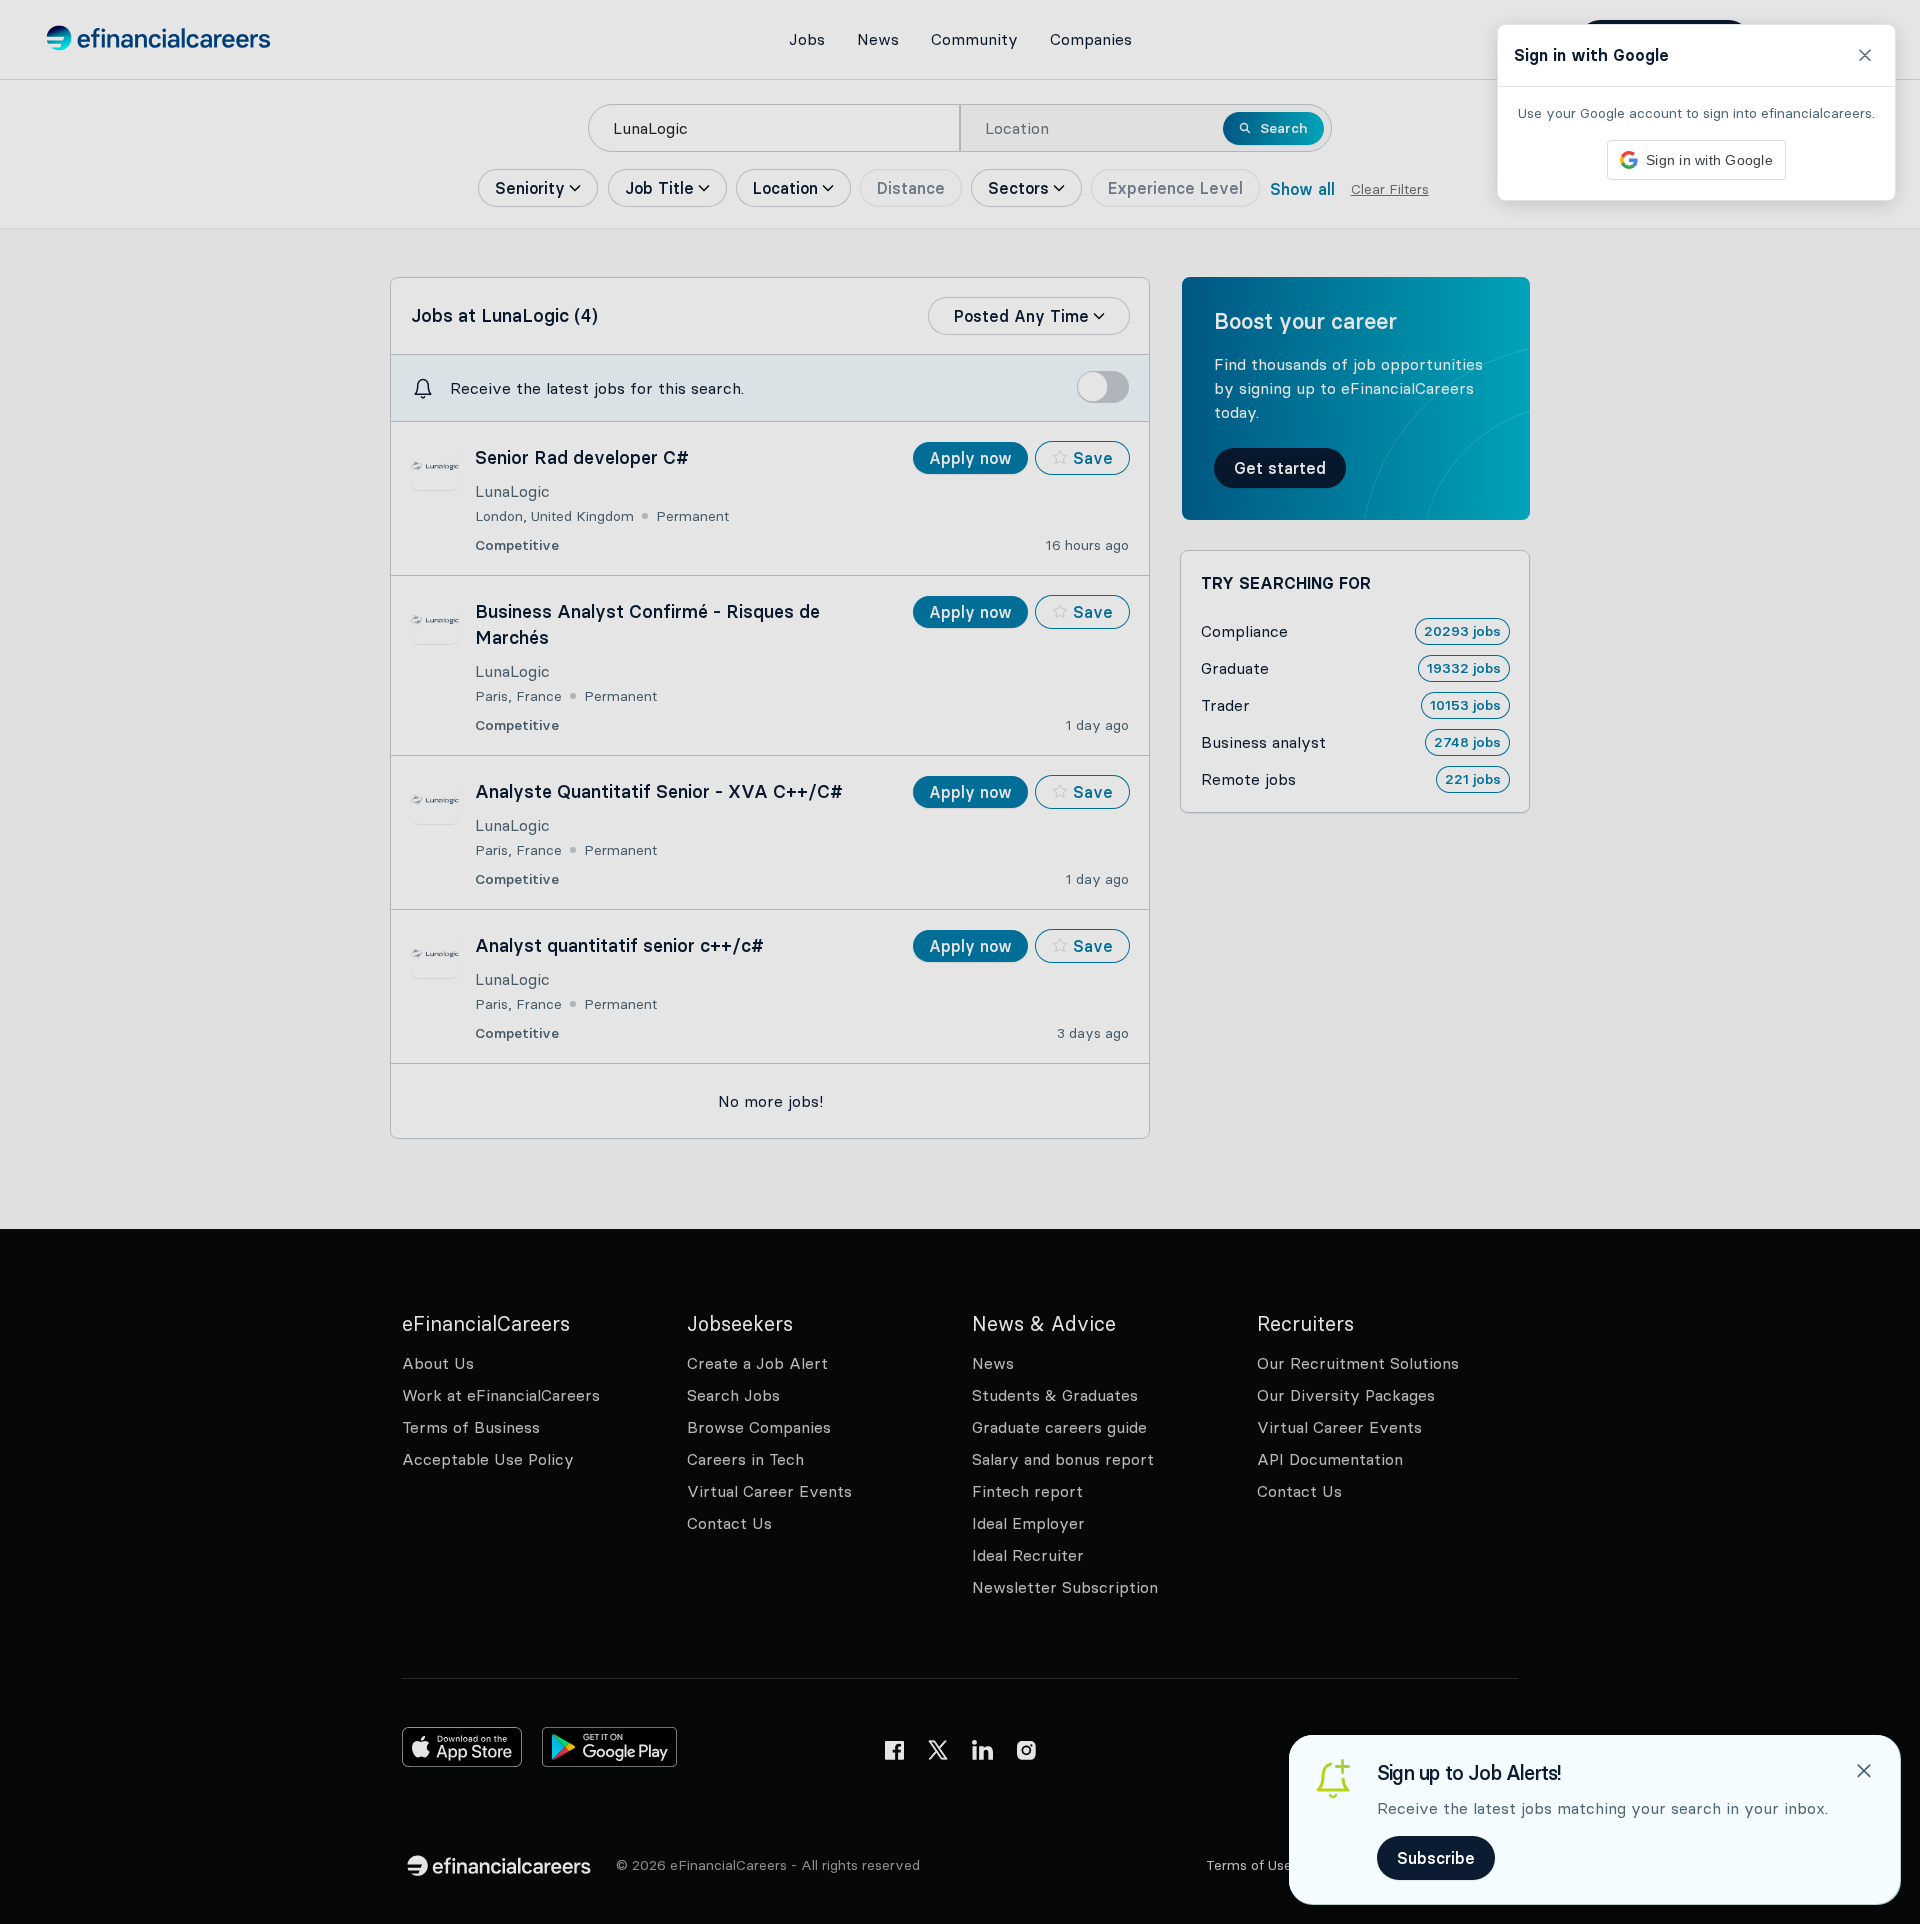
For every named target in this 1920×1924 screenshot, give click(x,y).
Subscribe (1436, 1858)
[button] (960, 962)
